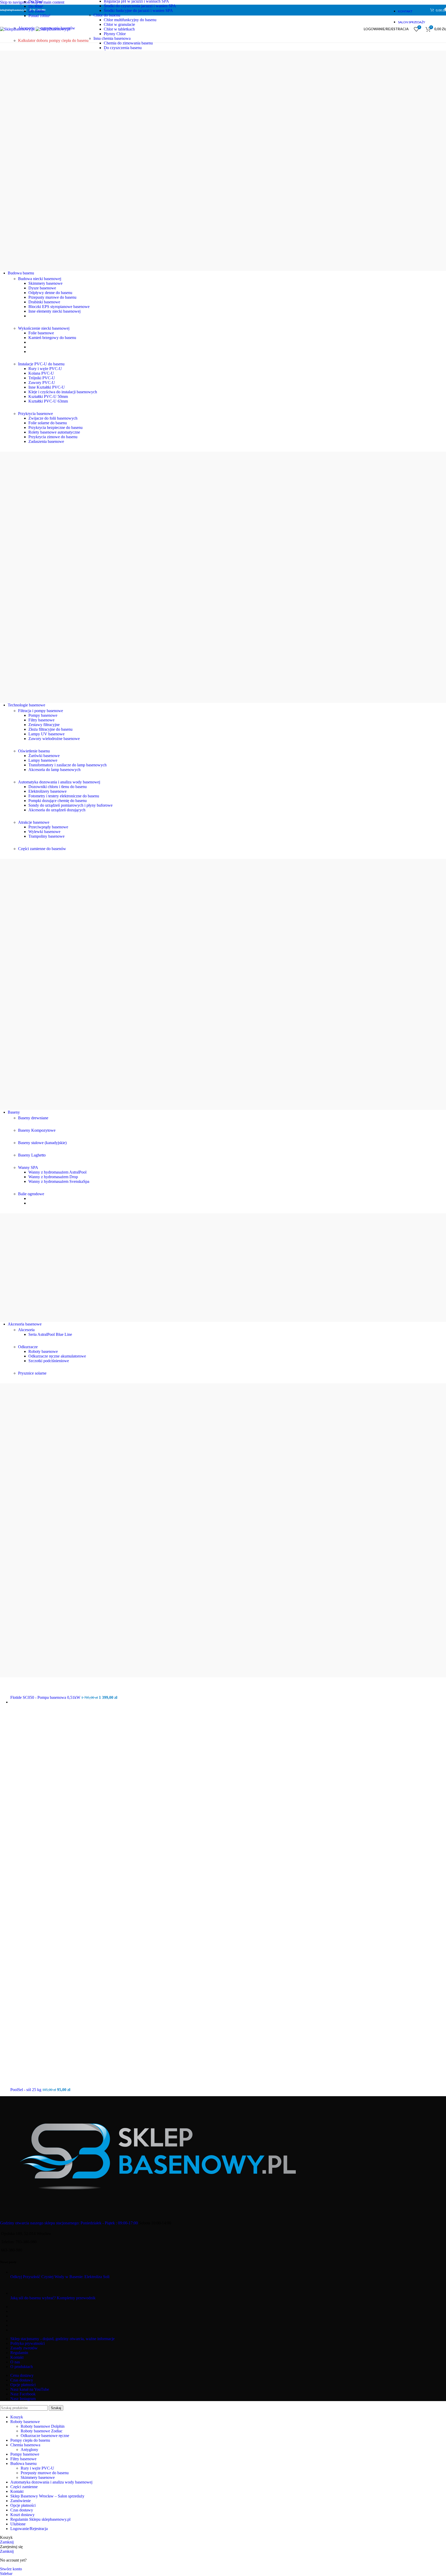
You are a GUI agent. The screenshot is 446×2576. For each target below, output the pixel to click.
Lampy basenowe (43, 760)
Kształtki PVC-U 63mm (48, 401)
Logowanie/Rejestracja (29, 2529)
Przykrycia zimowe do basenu (53, 437)
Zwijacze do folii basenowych (53, 418)
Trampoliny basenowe (46, 836)
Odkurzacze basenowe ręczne (45, 2436)
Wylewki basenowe (44, 832)
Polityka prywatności (27, 2343)
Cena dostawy (22, 2375)
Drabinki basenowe (44, 302)
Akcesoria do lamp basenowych (54, 770)
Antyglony (29, 2450)
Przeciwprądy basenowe (48, 827)
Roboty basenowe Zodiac (42, 2431)
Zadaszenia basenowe (46, 441)
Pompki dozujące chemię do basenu (58, 801)
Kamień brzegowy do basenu (52, 338)
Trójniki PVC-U (42, 378)
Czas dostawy (22, 2380)
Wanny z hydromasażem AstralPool (57, 1172)
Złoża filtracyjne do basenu (50, 729)
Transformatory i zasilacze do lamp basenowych (67, 765)
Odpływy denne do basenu (50, 293)
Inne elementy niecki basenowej (54, 311)
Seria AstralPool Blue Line (50, 1334)
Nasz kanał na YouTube (30, 2389)
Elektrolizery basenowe (47, 791)
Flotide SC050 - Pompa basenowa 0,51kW (46, 1697)
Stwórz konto (11, 2569)
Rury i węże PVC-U (45, 369)
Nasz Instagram (23, 2399)
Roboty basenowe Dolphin (43, 2426)
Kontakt (17, 2357)
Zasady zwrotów (24, 2348)
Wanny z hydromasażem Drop (53, 1177)
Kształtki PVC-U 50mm (48, 396)
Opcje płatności (23, 2385)
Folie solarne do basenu (48, 423)
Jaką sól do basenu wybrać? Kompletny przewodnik (53, 2298)
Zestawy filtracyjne (44, 725)
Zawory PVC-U (42, 383)
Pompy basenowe (43, 715)
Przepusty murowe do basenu (52, 297)
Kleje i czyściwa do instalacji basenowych (63, 392)
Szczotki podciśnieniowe (49, 1361)
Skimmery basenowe (45, 283)
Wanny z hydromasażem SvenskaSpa (59, 1181)
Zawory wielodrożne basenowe (54, 739)
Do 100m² (37, 11)
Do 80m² (36, 6)
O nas (15, 2362)
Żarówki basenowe (44, 756)
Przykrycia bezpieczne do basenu (55, 427)
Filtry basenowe (41, 720)
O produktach (22, 2367)
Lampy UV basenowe (46, 734)
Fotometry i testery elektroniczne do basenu (64, 796)
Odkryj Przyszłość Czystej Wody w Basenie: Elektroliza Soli (60, 2277)
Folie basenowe (41, 333)
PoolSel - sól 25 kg (26, 2090)
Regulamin (19, 2353)
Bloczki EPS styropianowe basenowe (59, 307)
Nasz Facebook (23, 2394)
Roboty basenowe (43, 1351)
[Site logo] (18, 29)
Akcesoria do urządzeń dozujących (57, 810)
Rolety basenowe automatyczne (54, 432)
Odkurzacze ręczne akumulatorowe (57, 1356)
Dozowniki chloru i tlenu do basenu (58, 787)
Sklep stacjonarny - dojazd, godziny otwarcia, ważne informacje (62, 2339)
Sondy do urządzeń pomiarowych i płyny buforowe (70, 805)
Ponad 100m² (39, 16)
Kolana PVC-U (41, 373)
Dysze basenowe (42, 288)
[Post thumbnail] (37, 2272)
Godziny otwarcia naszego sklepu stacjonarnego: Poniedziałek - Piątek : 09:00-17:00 (69, 2223)
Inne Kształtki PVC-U (47, 387)
